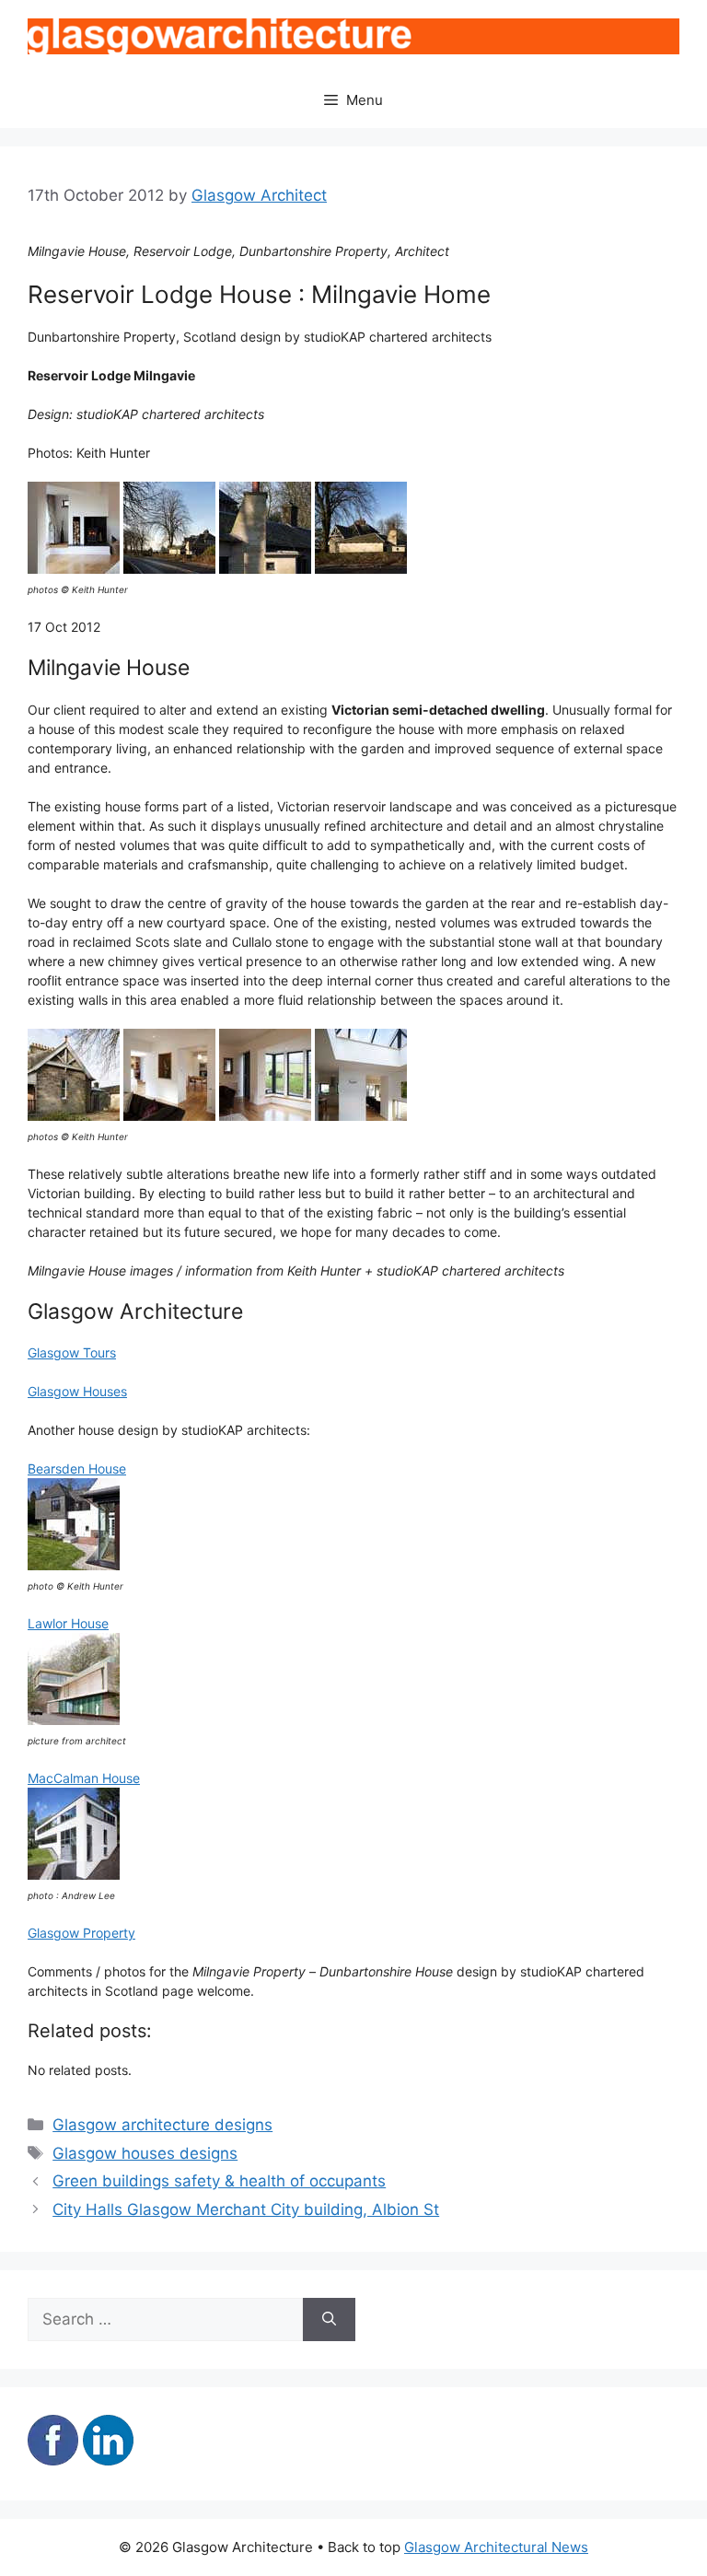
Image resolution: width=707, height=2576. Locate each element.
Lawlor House (68, 1623)
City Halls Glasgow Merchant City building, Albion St (246, 2209)
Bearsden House (77, 1469)
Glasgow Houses (77, 1391)
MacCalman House (84, 1778)
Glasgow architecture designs (162, 2125)
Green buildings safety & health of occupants (219, 2181)
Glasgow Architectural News (496, 2547)
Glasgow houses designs (145, 2153)
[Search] (329, 2320)
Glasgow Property (81, 1933)
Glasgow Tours (72, 1352)
